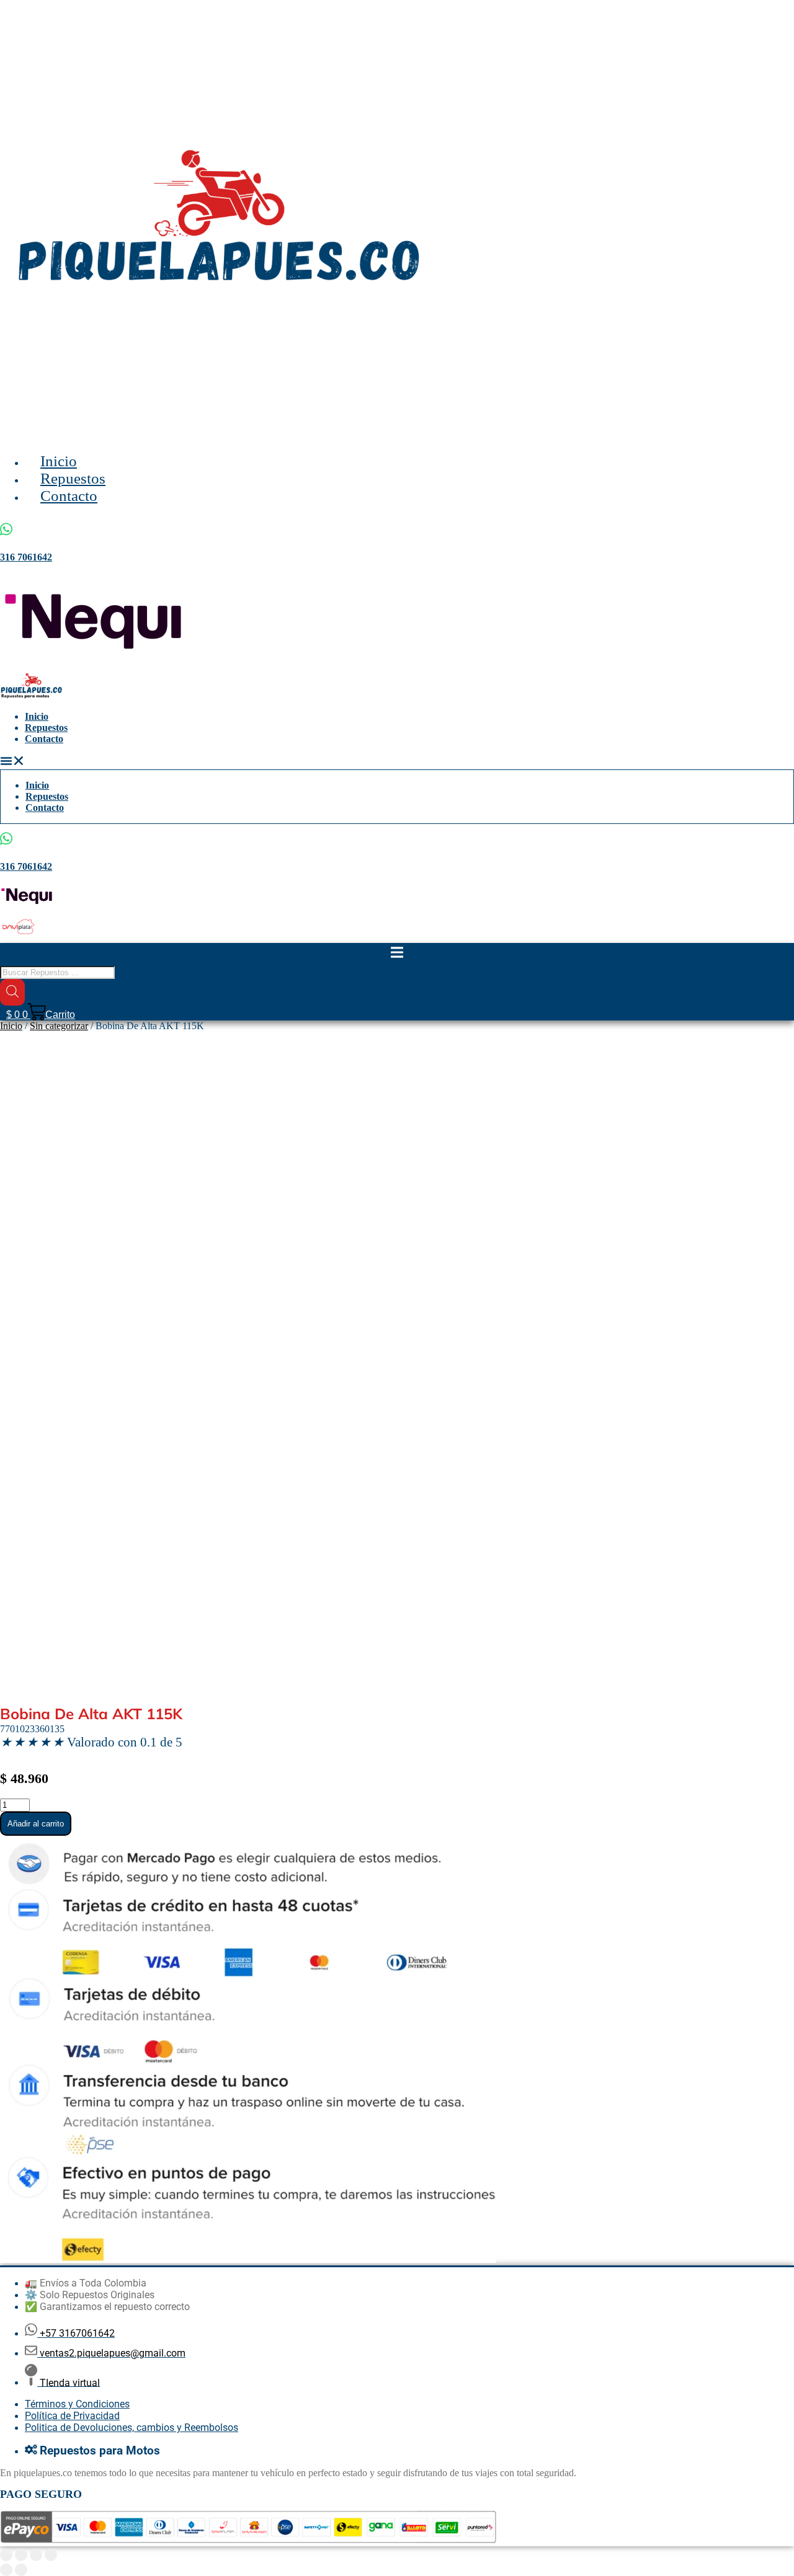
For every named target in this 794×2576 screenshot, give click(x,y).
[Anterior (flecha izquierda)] (6, 2570)
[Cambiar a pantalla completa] (21, 2555)
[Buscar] (12, 992)
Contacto (44, 739)
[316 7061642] (6, 838)
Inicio (37, 716)
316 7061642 (26, 866)
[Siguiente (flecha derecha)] (21, 2570)
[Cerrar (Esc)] (51, 2555)
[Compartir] (36, 2555)
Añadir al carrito (36, 1824)
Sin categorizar (59, 1026)
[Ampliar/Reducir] (6, 2555)
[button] (397, 762)
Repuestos (46, 728)
